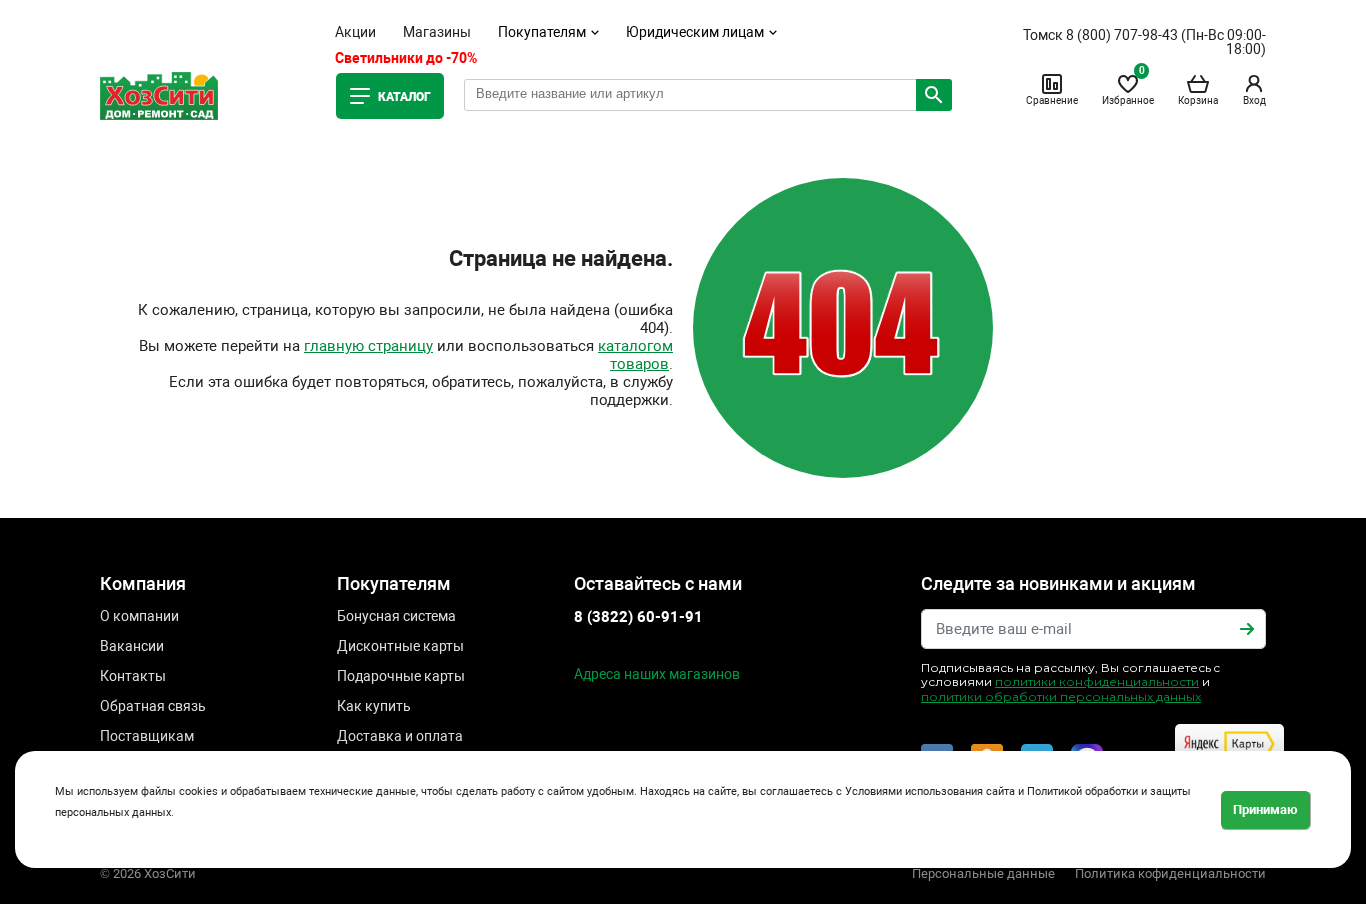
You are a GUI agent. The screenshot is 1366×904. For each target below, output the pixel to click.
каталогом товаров (635, 355)
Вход (1254, 100)
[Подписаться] (1247, 629)
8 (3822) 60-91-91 (638, 617)
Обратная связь (153, 706)
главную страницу (368, 346)
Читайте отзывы (1223, 762)
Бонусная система (396, 616)
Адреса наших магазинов (657, 674)
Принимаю (1265, 808)
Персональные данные (983, 873)
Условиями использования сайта (930, 791)
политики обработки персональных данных (1061, 696)
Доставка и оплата (400, 736)
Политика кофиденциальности (1170, 873)
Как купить (374, 706)
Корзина (1198, 100)
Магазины (437, 32)
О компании (139, 616)
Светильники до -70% (406, 58)
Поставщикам (147, 736)
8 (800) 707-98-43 (1122, 35)
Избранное (1128, 89)
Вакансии (132, 646)
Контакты (133, 676)
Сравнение (1052, 100)
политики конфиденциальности (1097, 681)
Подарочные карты (401, 676)
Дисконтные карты (400, 646)
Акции (355, 32)
